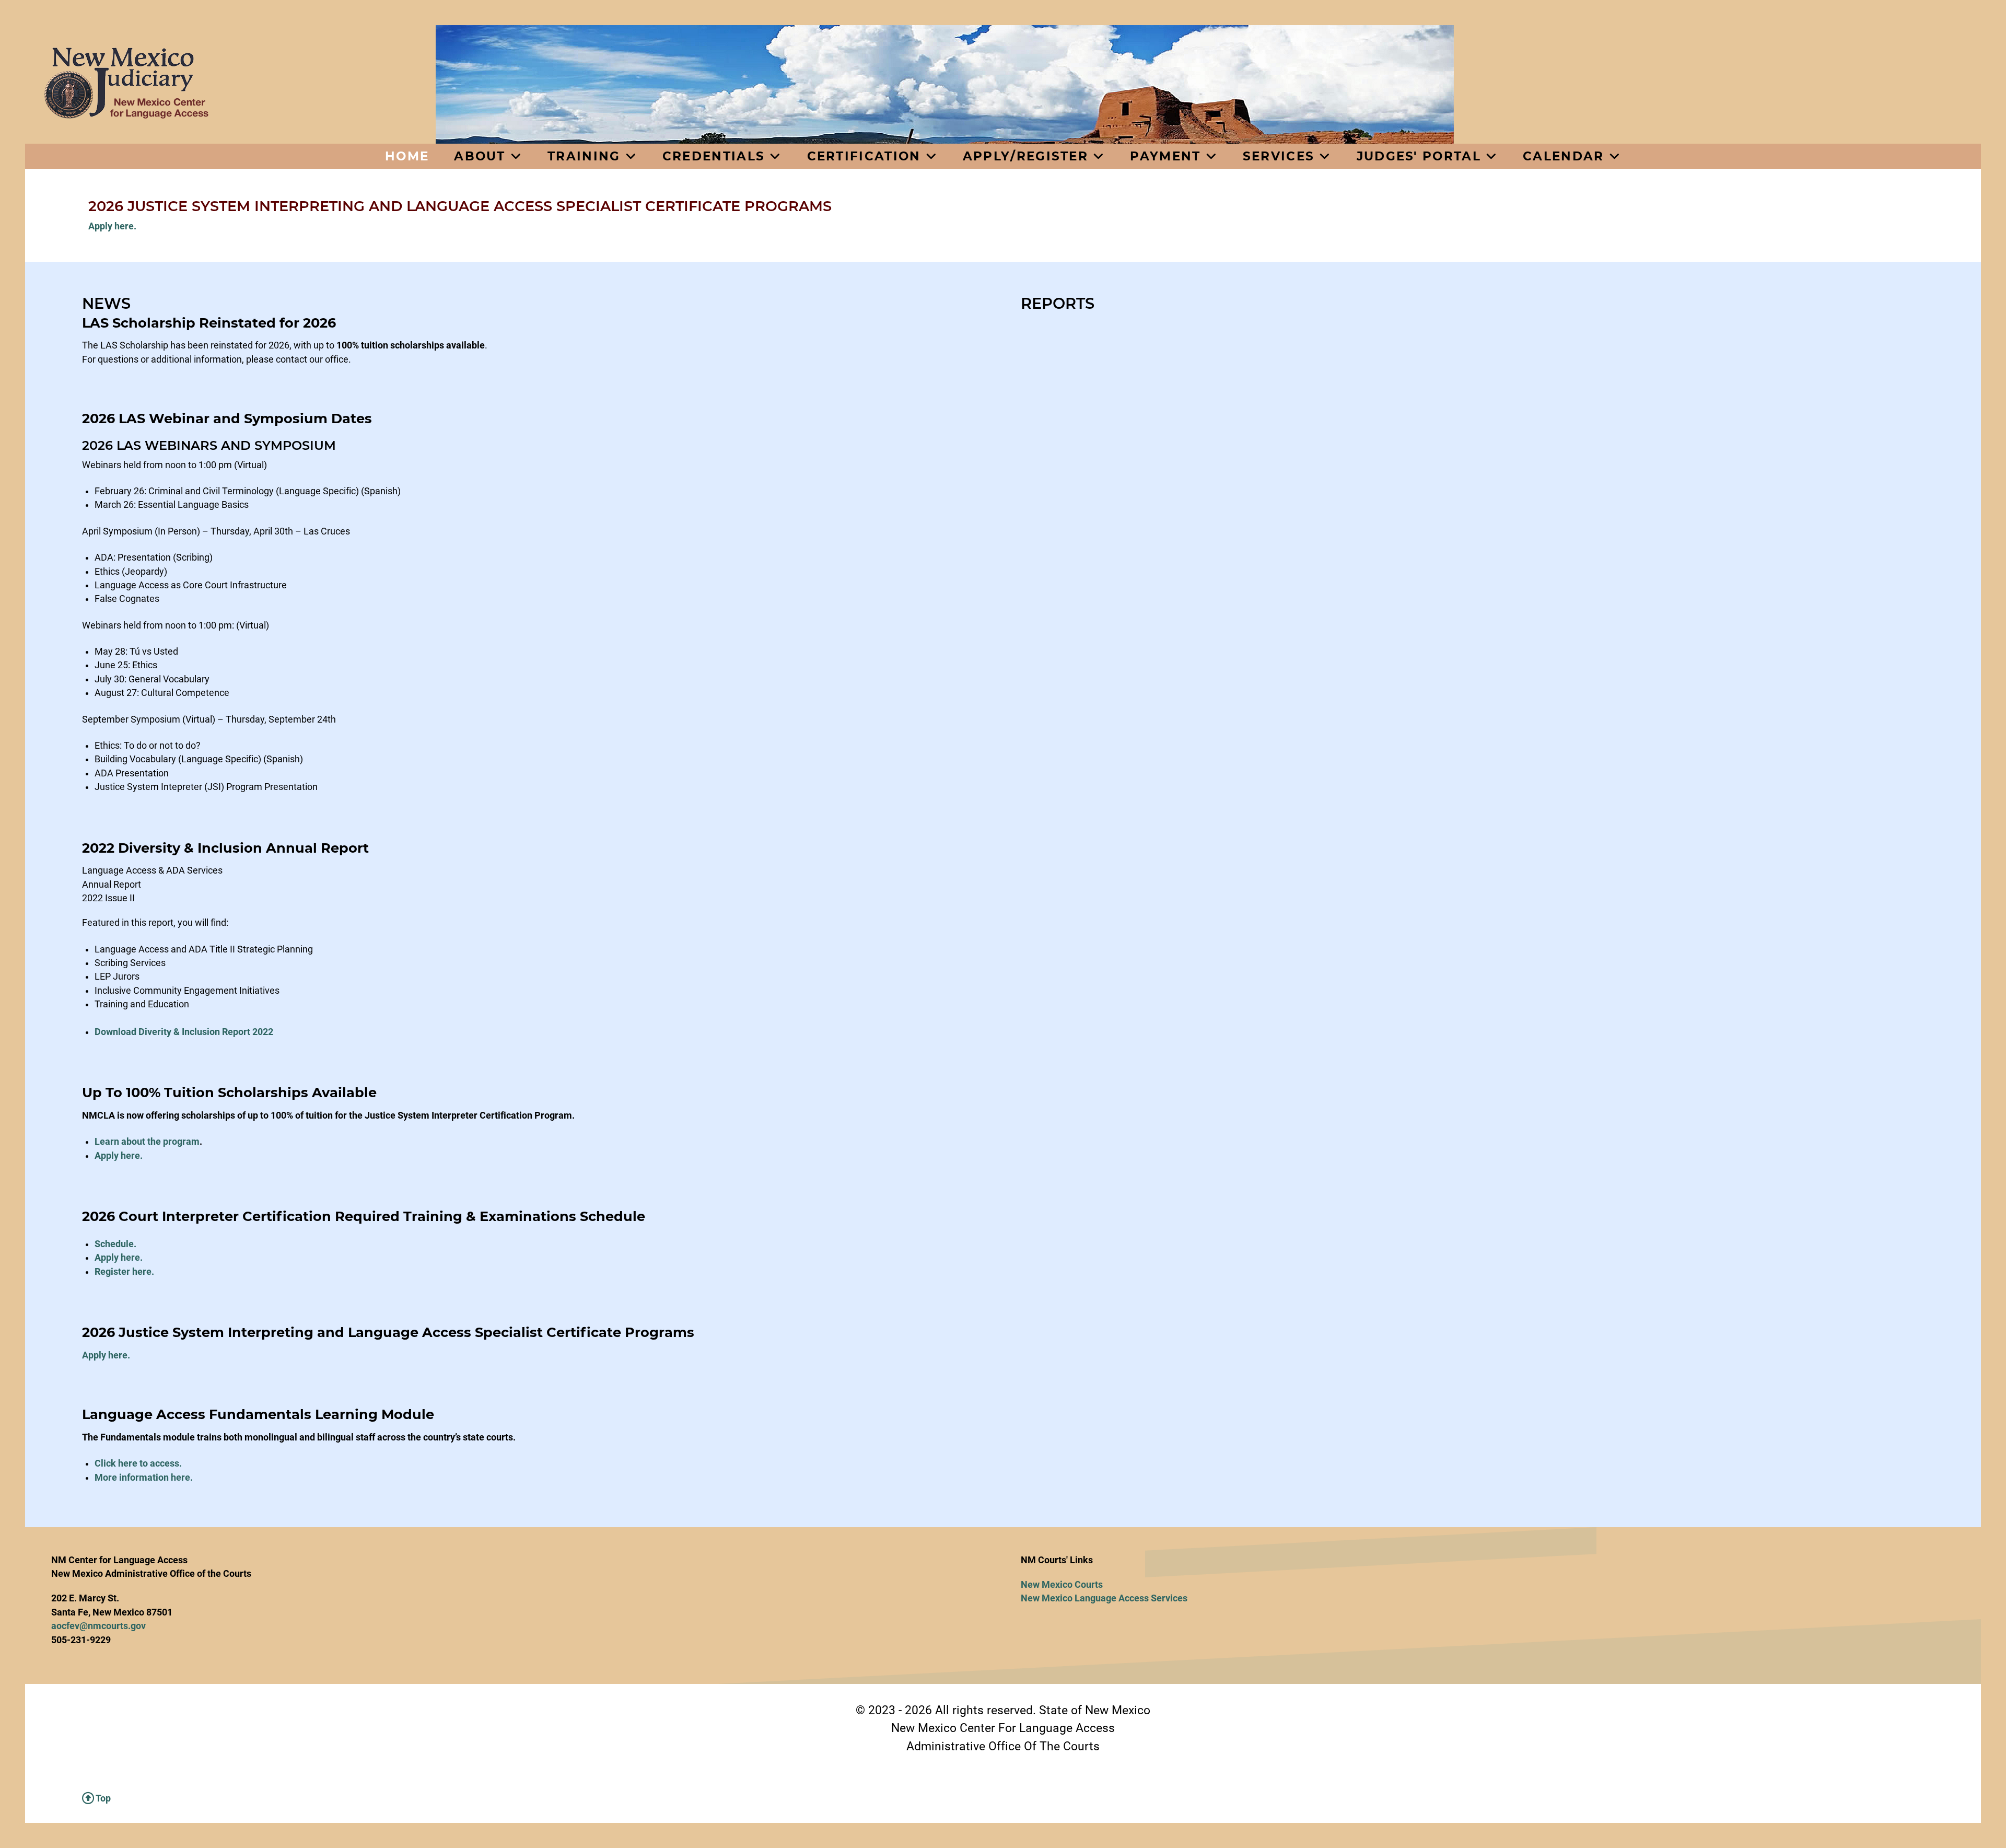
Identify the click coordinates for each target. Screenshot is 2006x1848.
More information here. (144, 1478)
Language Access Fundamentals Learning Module (258, 1414)
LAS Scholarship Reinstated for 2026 (209, 323)
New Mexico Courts (1062, 1585)
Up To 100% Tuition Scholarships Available (229, 1092)
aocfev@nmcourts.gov (98, 1626)
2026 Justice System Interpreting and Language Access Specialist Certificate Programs (388, 1332)
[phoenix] (230, 83)
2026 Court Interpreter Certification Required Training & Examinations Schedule (364, 1216)
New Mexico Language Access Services (1104, 1598)
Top (102, 1798)
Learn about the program (147, 1142)
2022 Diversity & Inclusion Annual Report (225, 848)
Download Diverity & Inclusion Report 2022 (184, 1032)
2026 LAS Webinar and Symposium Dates (227, 418)
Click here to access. (138, 1463)
